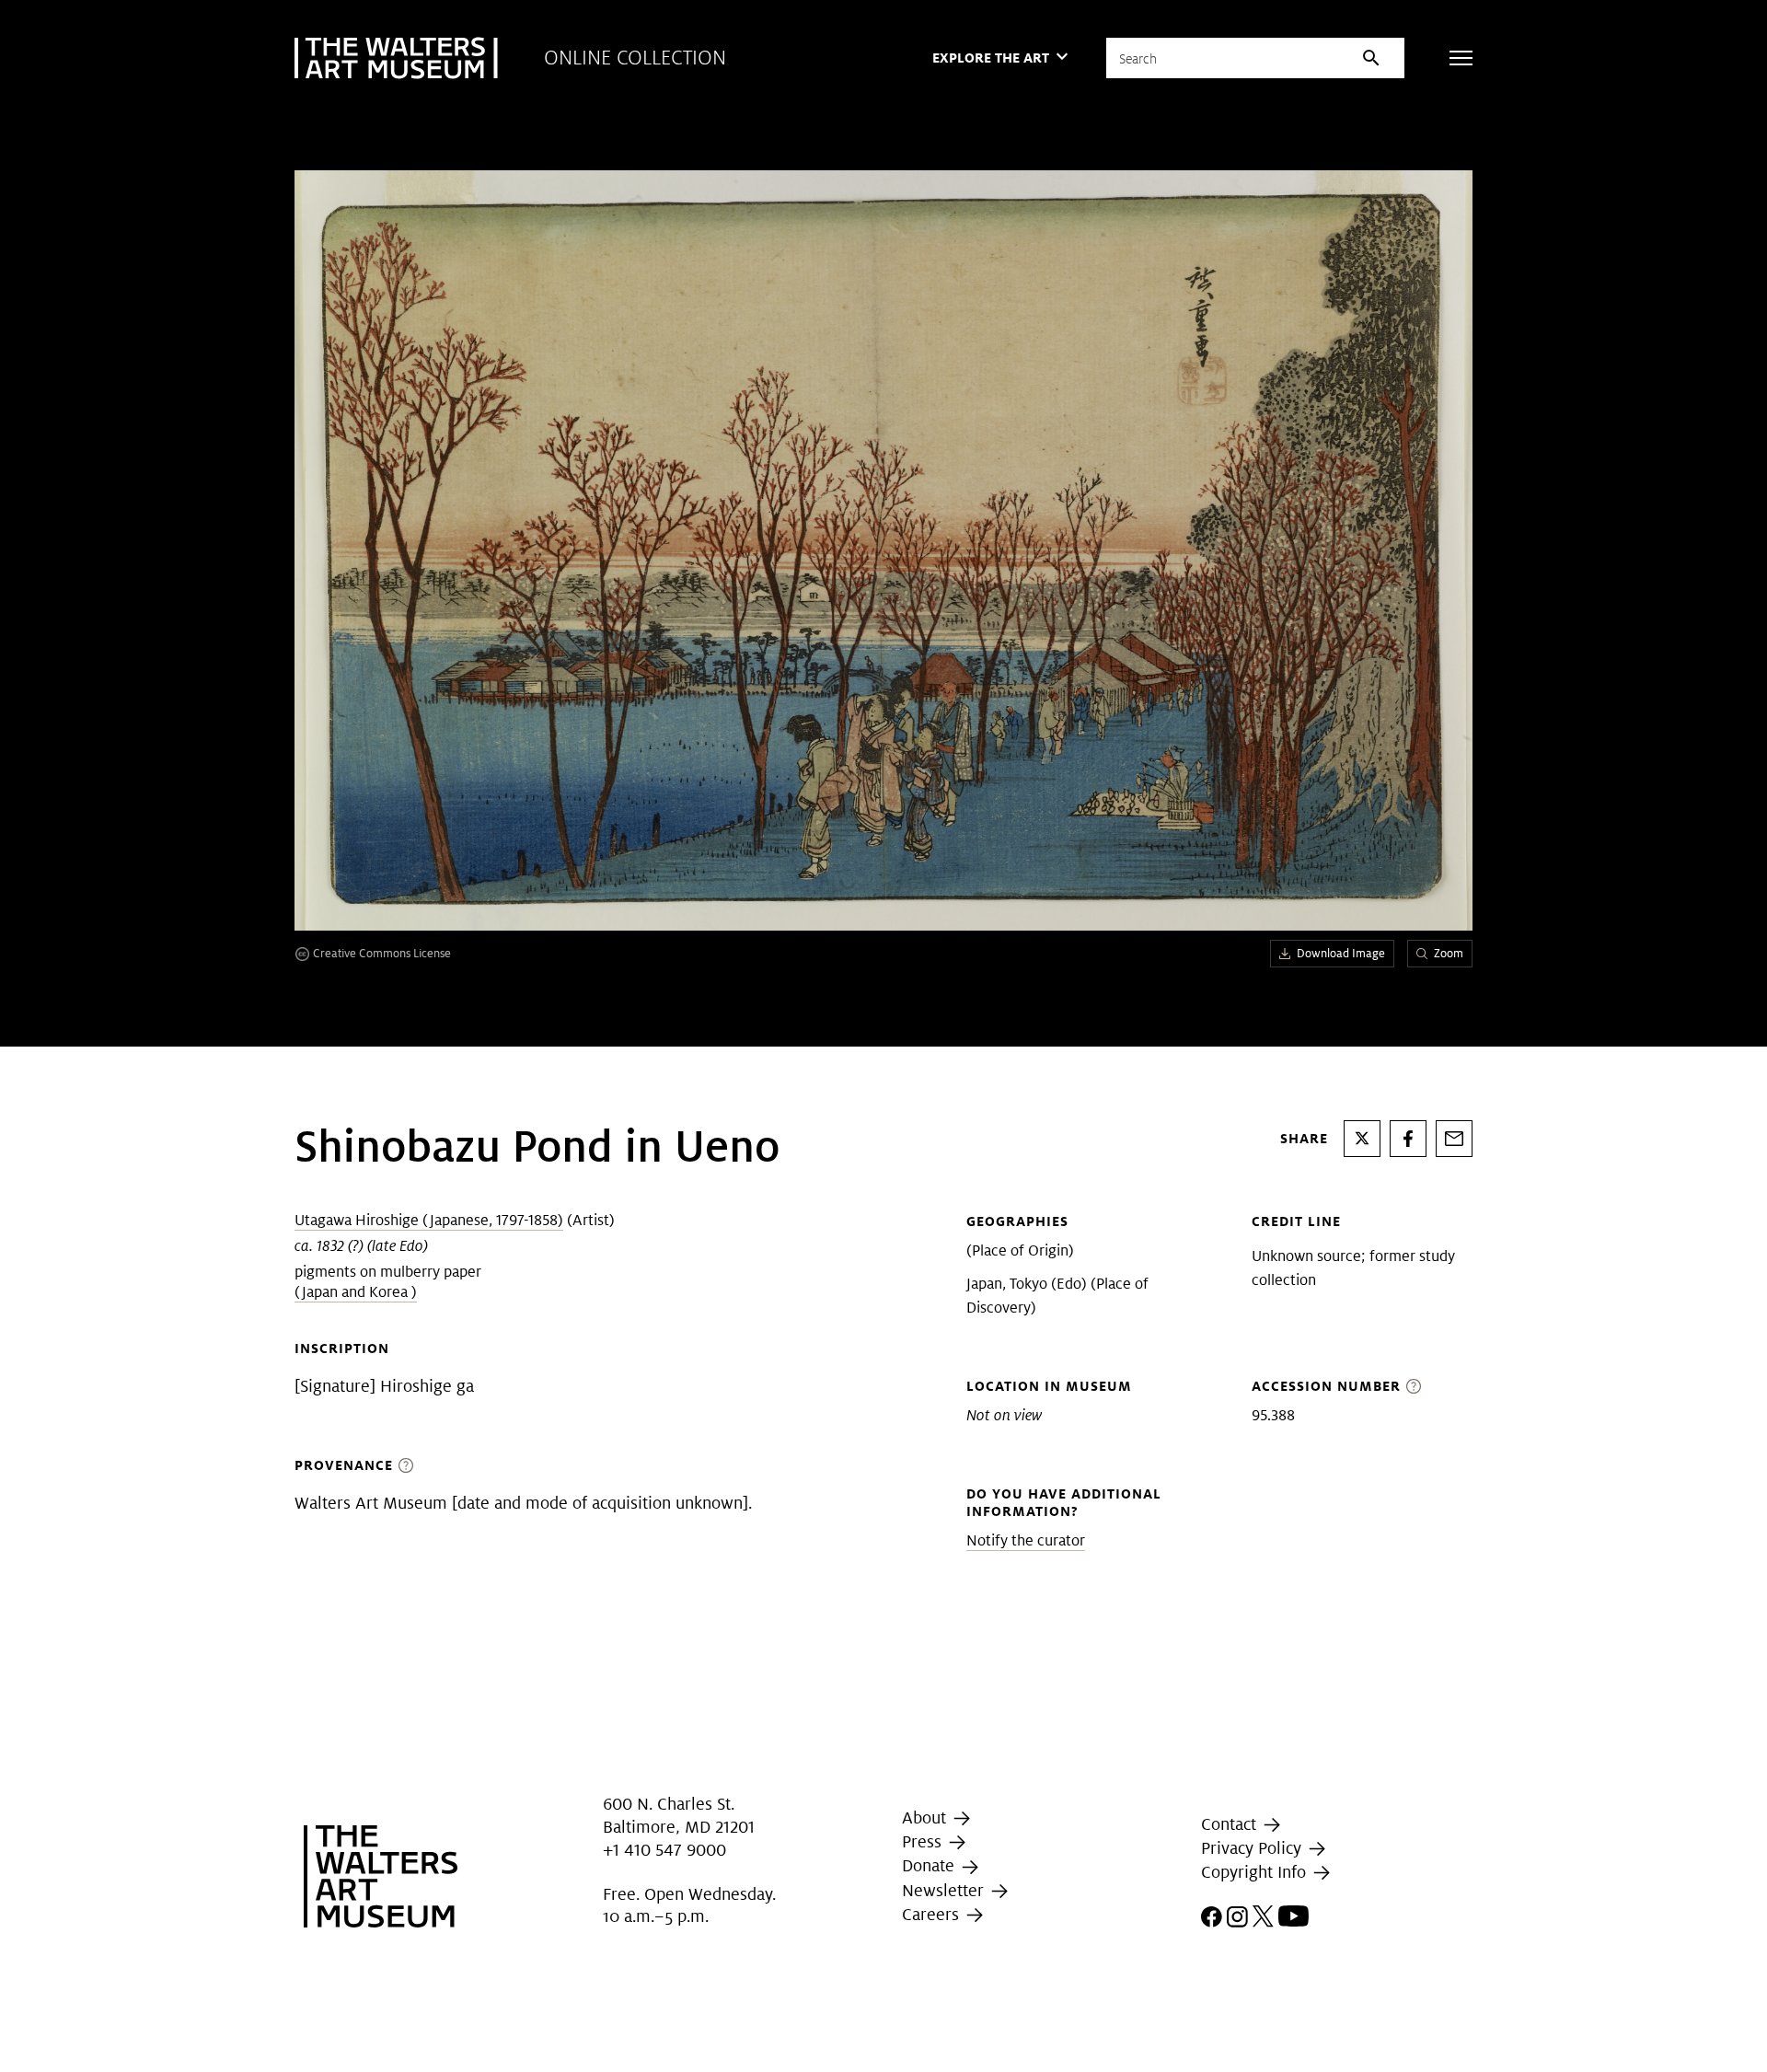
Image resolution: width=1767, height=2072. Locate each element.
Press (924, 1841)
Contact (1231, 1824)
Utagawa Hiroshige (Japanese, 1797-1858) (429, 1220)
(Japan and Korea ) (356, 1292)
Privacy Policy (1253, 1848)
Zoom (1449, 953)
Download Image (1341, 953)
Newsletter (945, 1890)
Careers (933, 1914)
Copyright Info (1256, 1872)
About (926, 1817)
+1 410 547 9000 (664, 1850)
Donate (930, 1865)
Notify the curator (1026, 1540)
